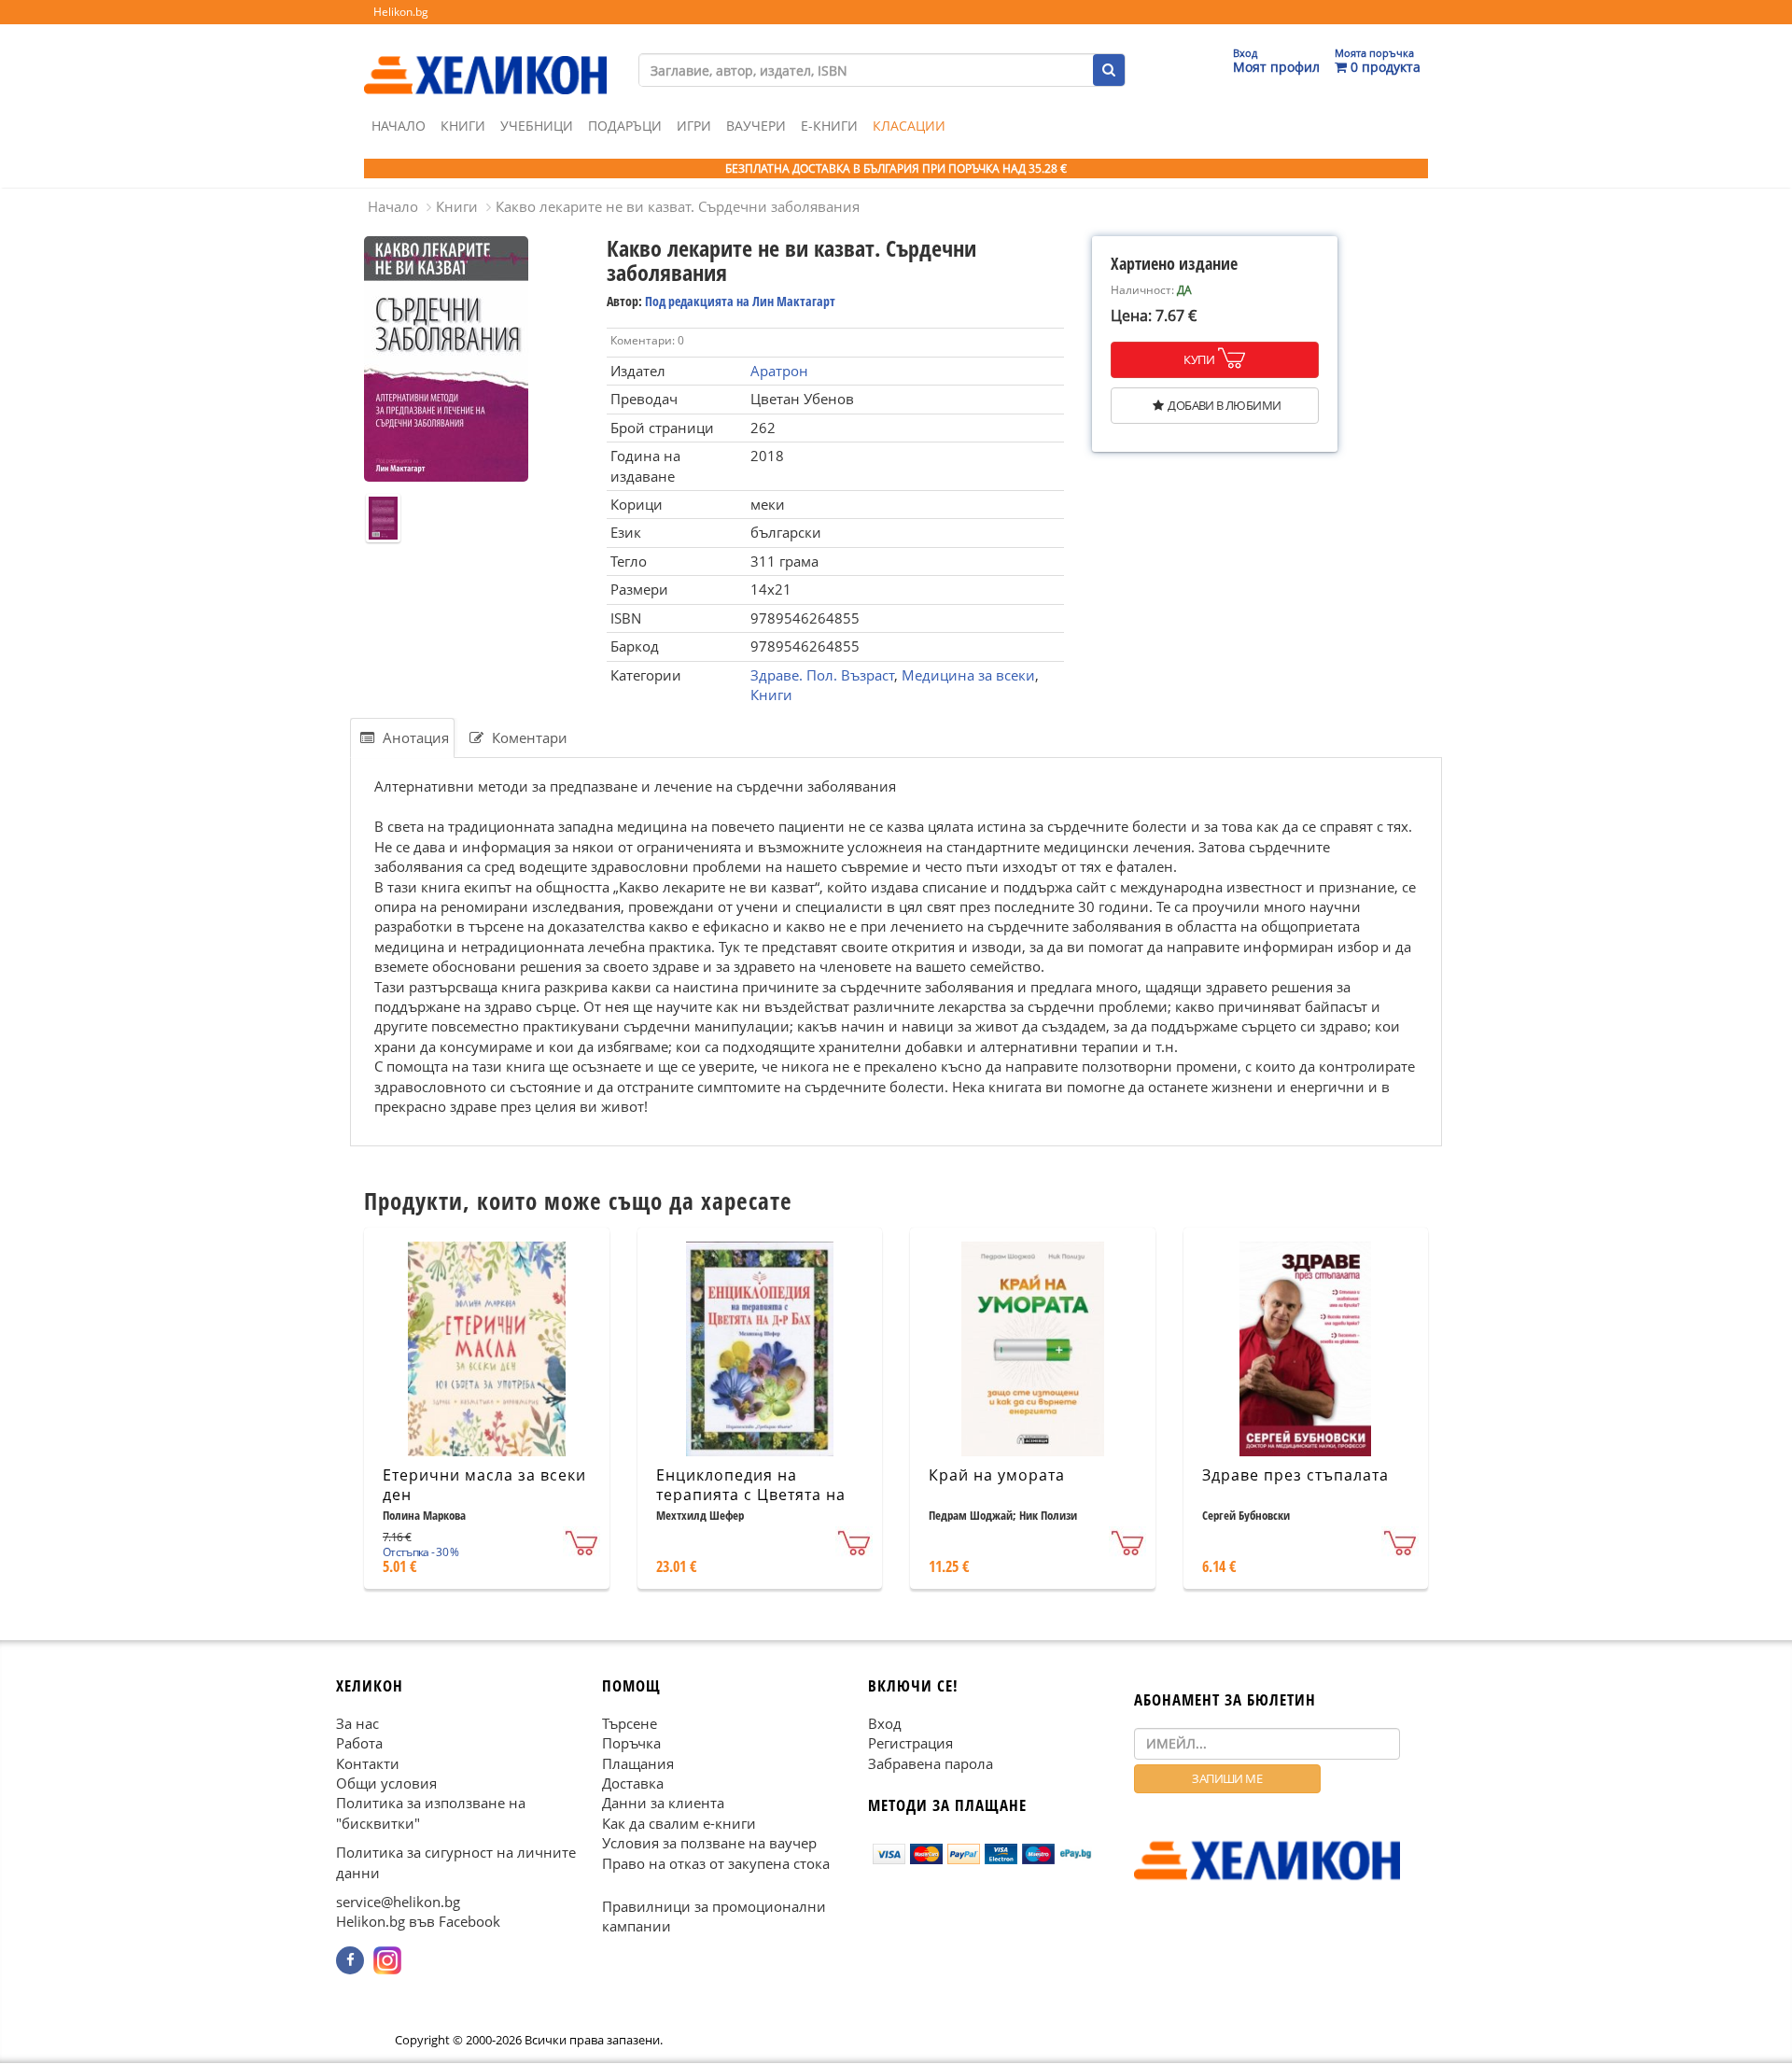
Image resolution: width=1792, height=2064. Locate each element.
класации (909, 126)
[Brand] (485, 57)
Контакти (368, 1763)
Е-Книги (829, 126)
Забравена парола (931, 1763)
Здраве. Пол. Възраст (822, 675)
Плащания (638, 1763)
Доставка (633, 1783)
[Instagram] (387, 1960)
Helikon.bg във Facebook (418, 1922)
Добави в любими (1224, 405)
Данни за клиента (663, 1804)
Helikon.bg (401, 12)
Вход (885, 1723)
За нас (357, 1723)
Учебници (537, 126)
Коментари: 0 (647, 340)
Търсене (630, 1723)
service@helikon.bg (398, 1903)
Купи (1199, 359)
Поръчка (631, 1744)
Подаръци (625, 126)
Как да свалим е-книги (679, 1823)
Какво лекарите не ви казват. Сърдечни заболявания (678, 206)
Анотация (414, 737)
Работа (359, 1744)
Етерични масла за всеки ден (484, 1485)
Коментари (528, 737)
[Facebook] (350, 1960)
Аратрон (779, 371)
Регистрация (910, 1744)
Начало (399, 126)
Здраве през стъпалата (1295, 1475)
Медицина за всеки (968, 675)
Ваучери (756, 126)
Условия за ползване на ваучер (709, 1844)
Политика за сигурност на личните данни (456, 1863)
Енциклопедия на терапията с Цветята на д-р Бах (751, 1495)
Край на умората (997, 1475)
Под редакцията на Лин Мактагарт (740, 301)
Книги (463, 126)
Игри (694, 126)
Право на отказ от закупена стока (716, 1863)
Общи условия (386, 1783)
